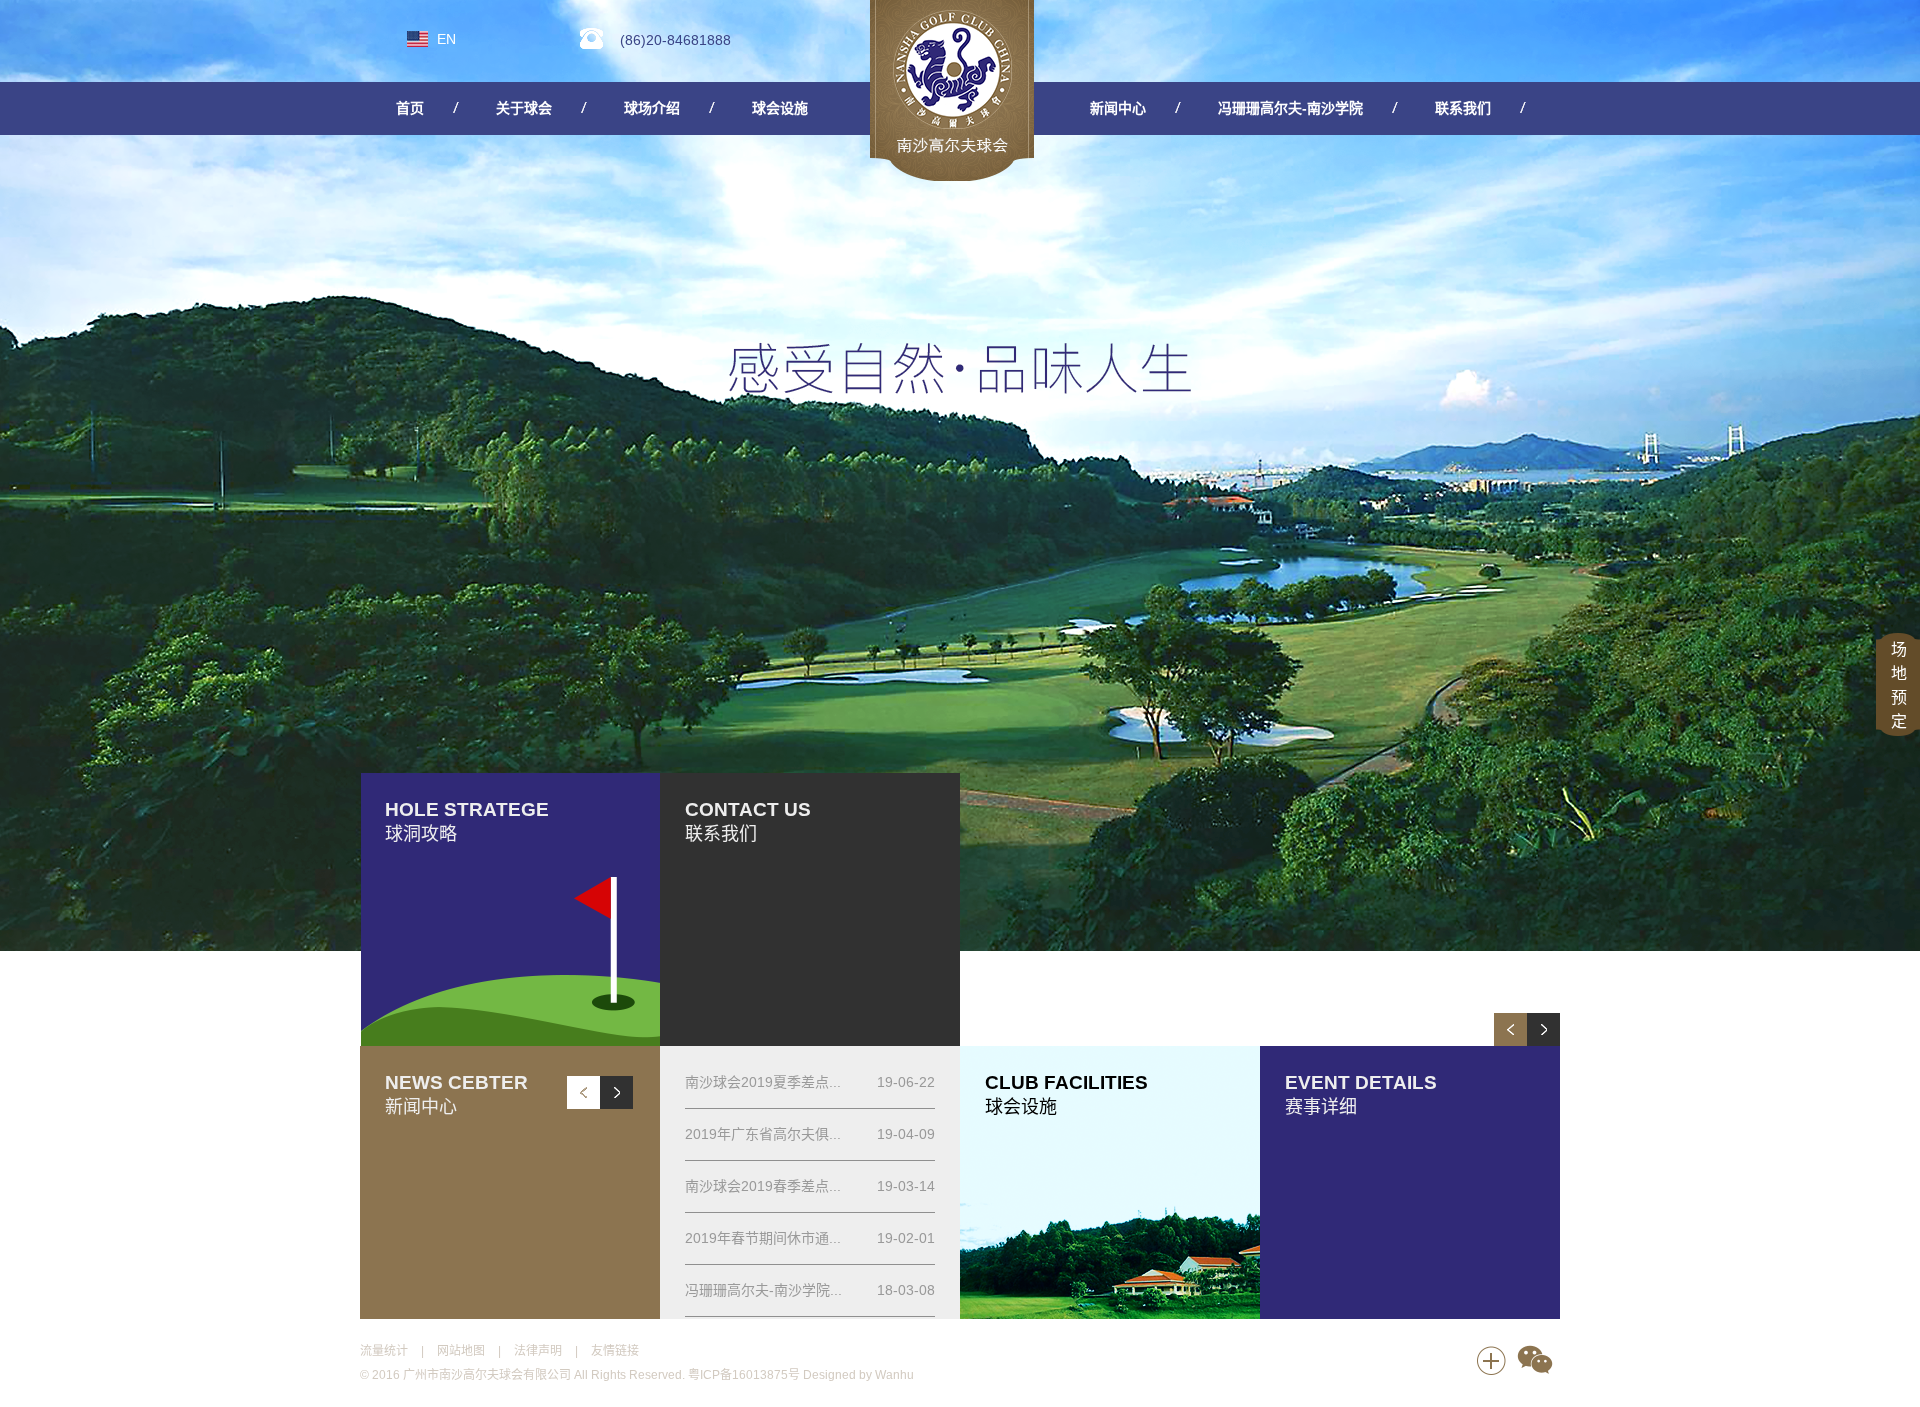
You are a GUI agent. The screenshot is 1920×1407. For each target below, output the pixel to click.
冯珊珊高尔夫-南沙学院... (763, 1290)
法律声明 (538, 1351)
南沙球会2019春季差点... (763, 1186)
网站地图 (461, 1351)
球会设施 (780, 108)
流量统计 (384, 1351)
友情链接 (615, 1351)
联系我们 (1463, 108)
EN (446, 39)
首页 (410, 108)
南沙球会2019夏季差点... (763, 1082)
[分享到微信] (1535, 1361)
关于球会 (524, 108)
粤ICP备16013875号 (744, 1375)
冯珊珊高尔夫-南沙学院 (1290, 108)
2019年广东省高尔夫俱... (763, 1134)
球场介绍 (652, 108)
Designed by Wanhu (858, 1375)
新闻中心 (1118, 108)
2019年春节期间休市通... (763, 1238)
